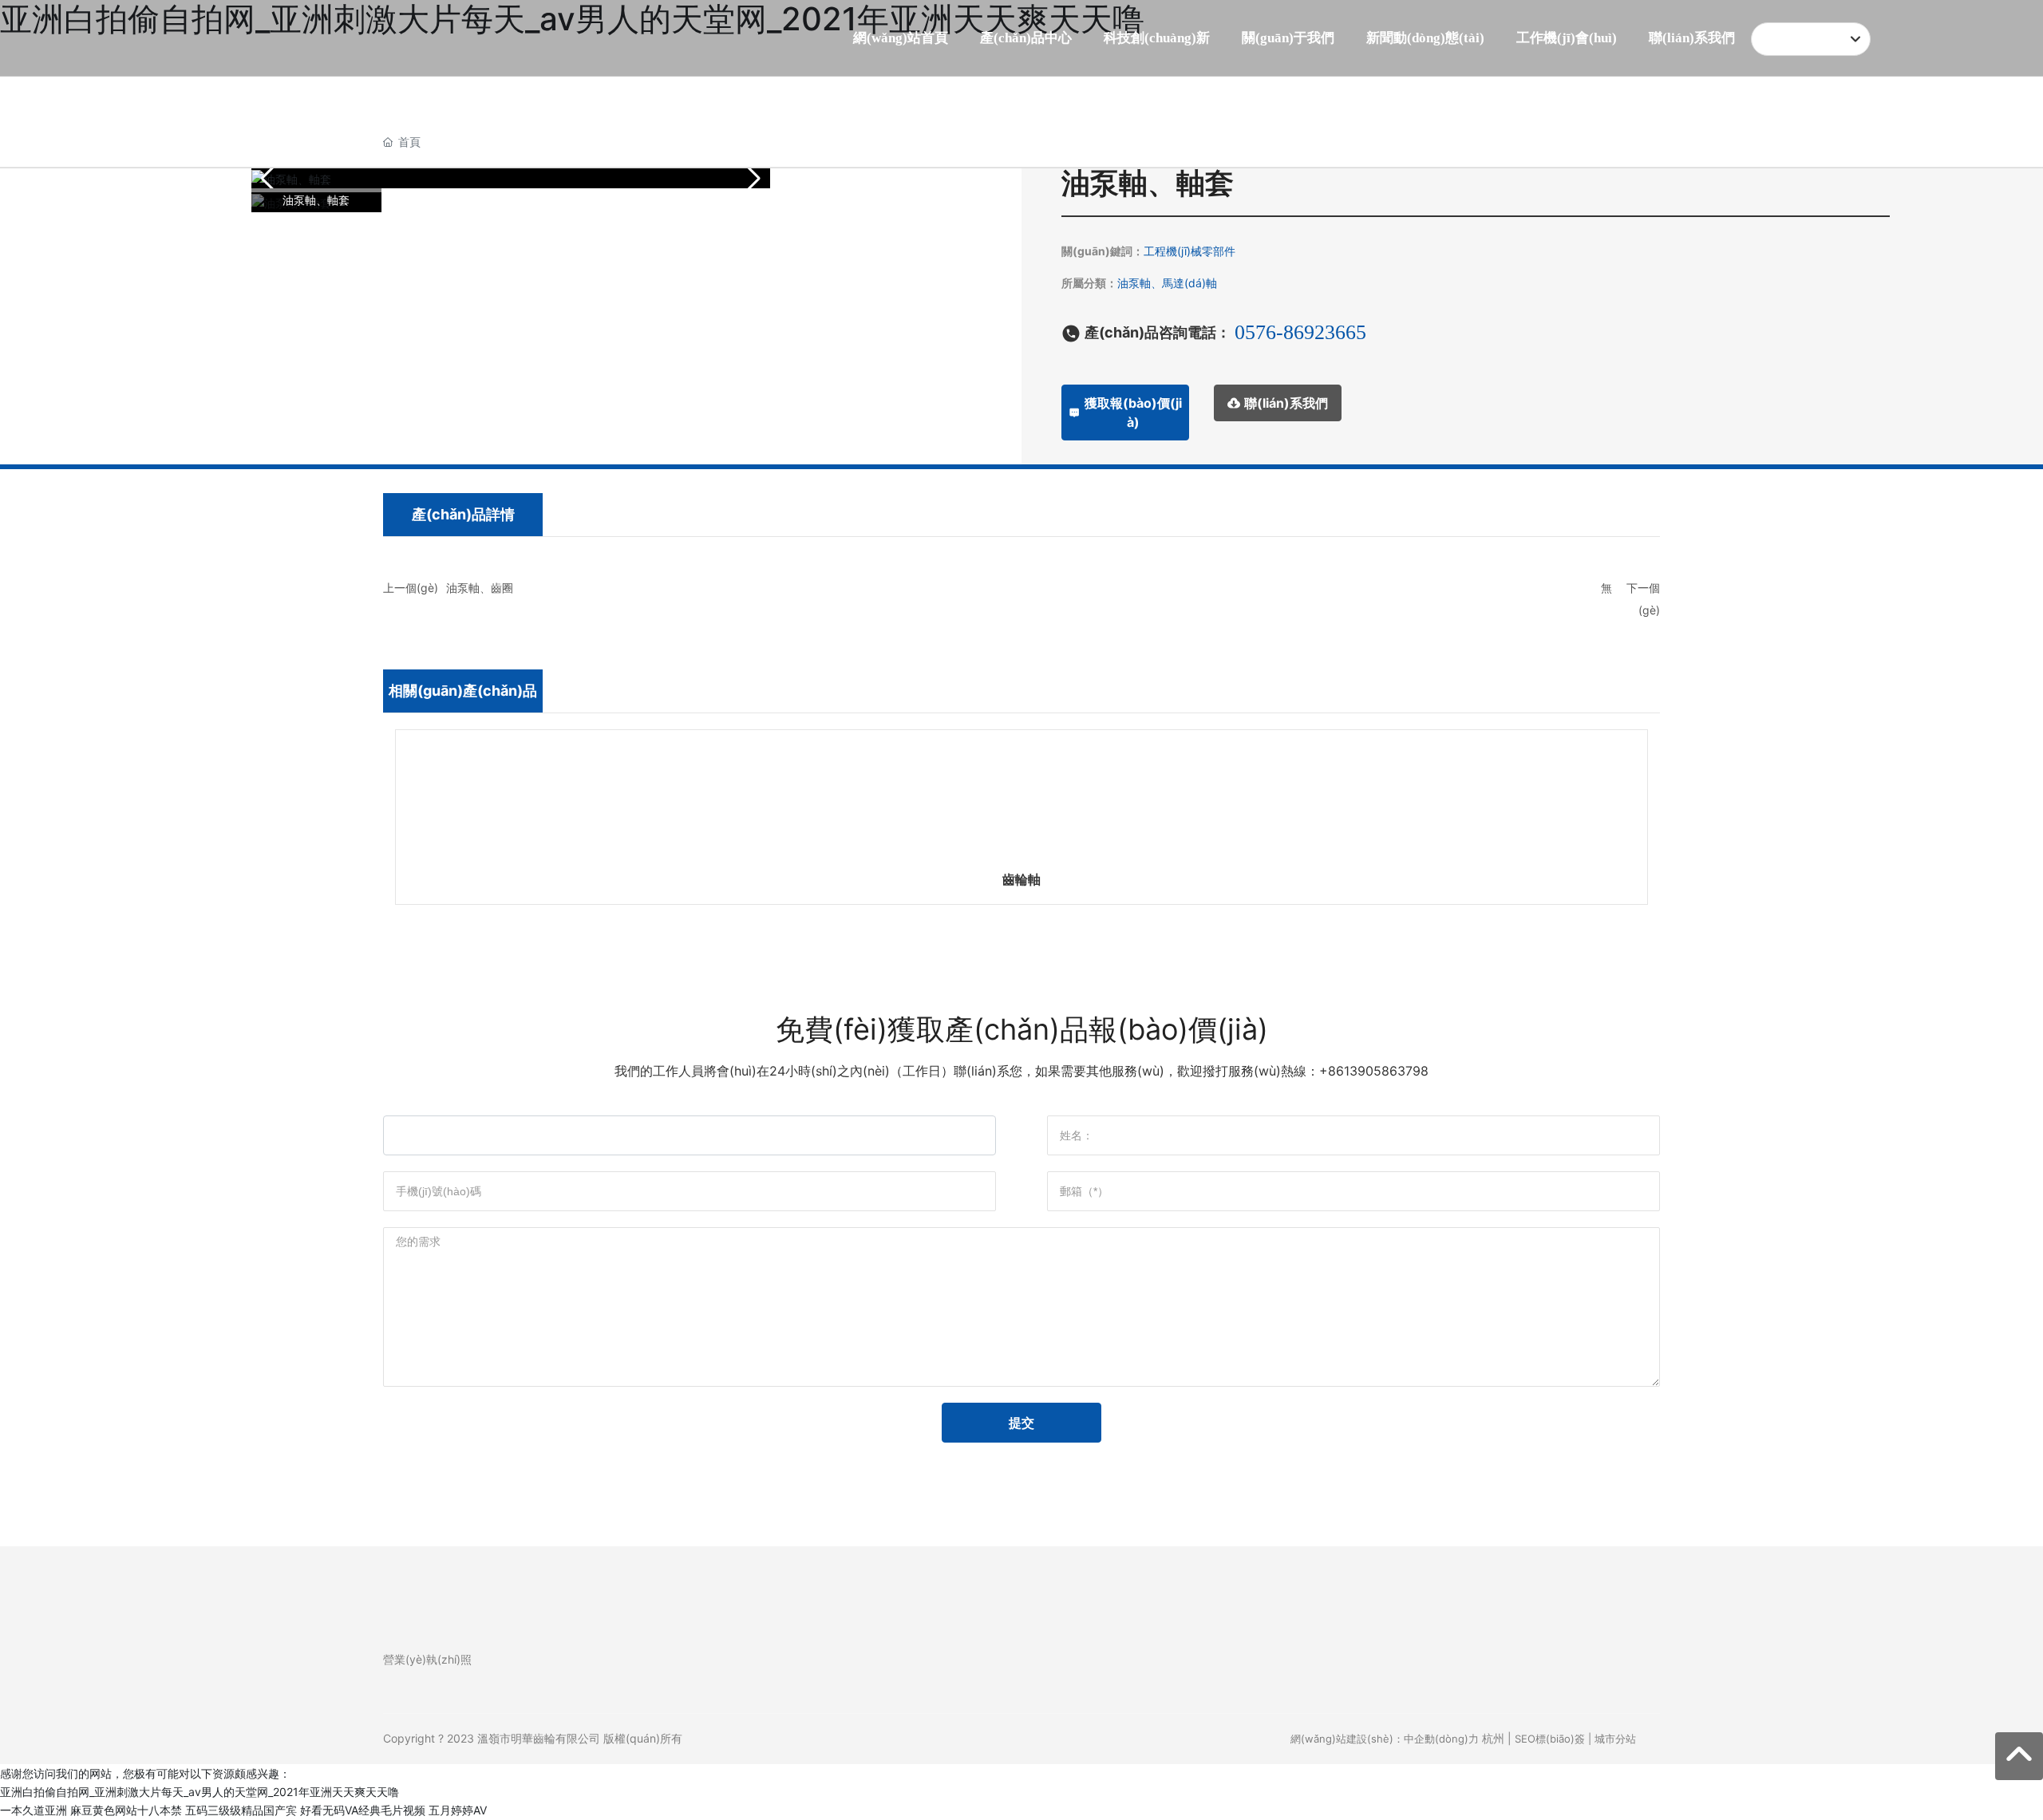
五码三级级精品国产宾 (241, 1810)
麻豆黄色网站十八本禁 (126, 1810)
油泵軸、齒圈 (480, 588)
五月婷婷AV (458, 1810)
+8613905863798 (1374, 1071)
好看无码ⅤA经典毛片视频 (363, 1810)
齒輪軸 (1021, 879)
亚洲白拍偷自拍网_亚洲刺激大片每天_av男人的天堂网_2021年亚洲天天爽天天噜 (200, 1792)
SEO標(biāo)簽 (1550, 1739)
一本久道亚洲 (34, 1810)
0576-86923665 (1300, 332)
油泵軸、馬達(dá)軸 (1167, 283)
